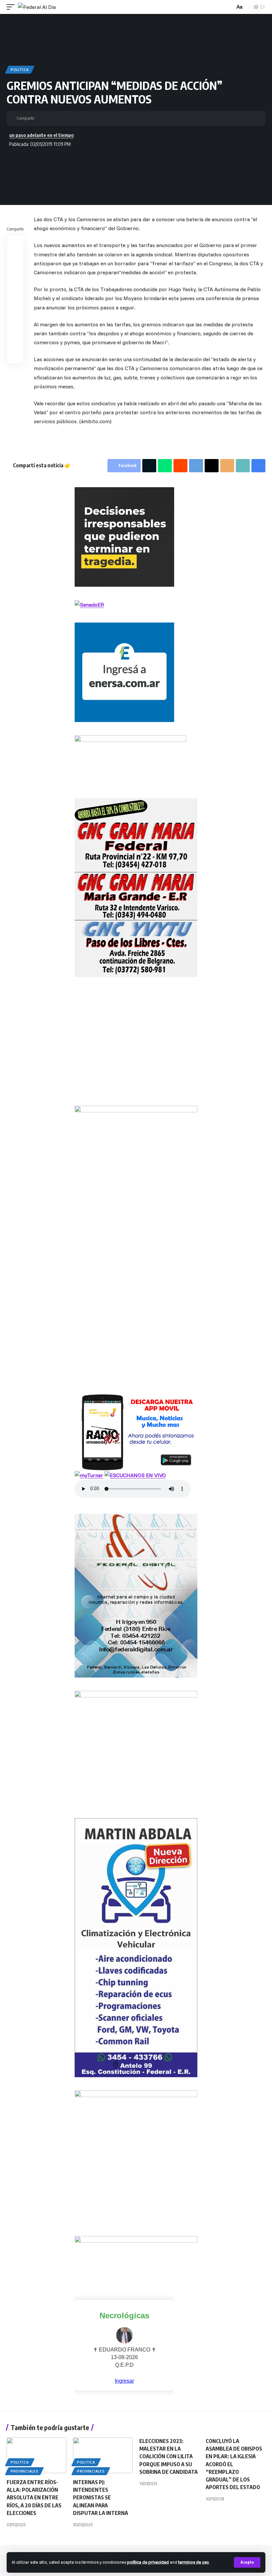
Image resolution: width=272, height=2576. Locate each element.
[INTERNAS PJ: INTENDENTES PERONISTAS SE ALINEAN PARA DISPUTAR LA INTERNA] (103, 2455)
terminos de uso (194, 2562)
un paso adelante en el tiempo (41, 135)
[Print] (113, 118)
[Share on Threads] (83, 118)
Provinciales (24, 2471)
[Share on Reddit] (15, 276)
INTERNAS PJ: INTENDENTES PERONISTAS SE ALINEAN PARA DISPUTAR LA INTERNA (101, 2498)
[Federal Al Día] (37, 7)
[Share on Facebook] (41, 118)
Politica (20, 70)
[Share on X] (52, 118)
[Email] (93, 118)
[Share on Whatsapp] (62, 118)
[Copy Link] (103, 118)
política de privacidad (148, 2562)
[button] (247, 2562)
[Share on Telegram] (72, 118)
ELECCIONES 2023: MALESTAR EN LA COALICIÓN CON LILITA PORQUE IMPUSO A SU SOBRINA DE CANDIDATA (169, 2456)
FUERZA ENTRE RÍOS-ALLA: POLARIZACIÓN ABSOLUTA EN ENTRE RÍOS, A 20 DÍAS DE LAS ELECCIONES (34, 2498)
